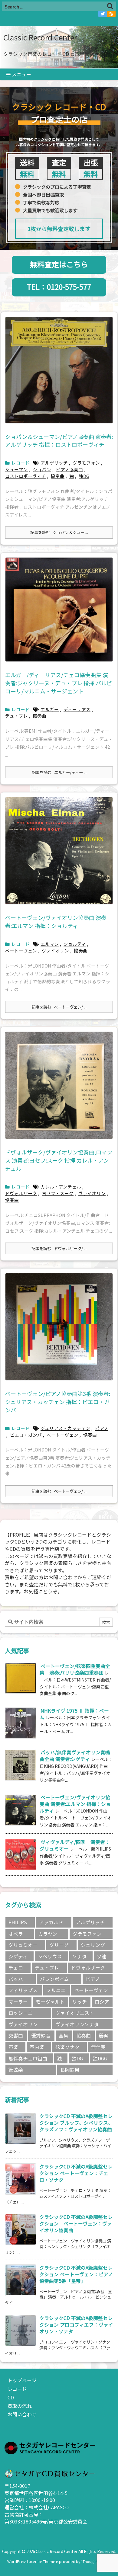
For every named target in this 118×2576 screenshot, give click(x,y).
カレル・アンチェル (61, 1187)
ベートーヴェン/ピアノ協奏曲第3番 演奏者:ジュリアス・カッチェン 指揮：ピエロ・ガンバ (58, 1402)
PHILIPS (18, 1922)
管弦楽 (16, 2070)
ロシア (102, 2002)
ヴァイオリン (55, 950)
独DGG (100, 2058)
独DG (84, 476)
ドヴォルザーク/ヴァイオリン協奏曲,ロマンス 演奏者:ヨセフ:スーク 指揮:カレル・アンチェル (59, 1160)
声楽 (13, 2047)
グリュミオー (23, 1945)
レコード (21, 463)
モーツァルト (50, 2002)
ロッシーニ (21, 2013)
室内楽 (37, 2047)
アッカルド (51, 1922)
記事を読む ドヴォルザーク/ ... (59, 1248)
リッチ (80, 2002)
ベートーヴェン (21, 950)
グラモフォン (86, 463)
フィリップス (23, 1990)
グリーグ (59, 1945)
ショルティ (75, 944)
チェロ (16, 1968)
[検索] (110, 6)
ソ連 (102, 1956)
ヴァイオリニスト (75, 2013)
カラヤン (48, 1934)
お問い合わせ (22, 2414)
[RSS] (111, 14)
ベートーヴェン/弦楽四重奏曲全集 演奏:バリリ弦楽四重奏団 (75, 1669)
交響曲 (16, 2035)
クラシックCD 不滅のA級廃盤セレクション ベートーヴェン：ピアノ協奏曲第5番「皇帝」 (76, 2274)
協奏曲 (58, 476)
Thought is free (95, 2562)
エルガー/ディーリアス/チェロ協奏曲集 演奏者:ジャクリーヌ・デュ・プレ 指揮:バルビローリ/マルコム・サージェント (59, 683)
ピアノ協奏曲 (69, 469)
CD (11, 2397)
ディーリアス (77, 709)
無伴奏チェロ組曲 (28, 2058)
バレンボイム (54, 1979)
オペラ (16, 1934)
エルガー (50, 709)
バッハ (16, 1979)
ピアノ (102, 1428)
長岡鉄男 (70, 2070)
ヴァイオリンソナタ (77, 2024)
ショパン (42, 469)
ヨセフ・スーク (58, 1193)
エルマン (50, 944)
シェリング (93, 1945)
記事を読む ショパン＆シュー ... (59, 532)
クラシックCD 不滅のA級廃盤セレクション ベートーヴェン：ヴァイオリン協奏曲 (76, 2224)
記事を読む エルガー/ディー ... (59, 772)
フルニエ (56, 1990)
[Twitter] (103, 14)
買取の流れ (20, 2406)
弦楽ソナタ (67, 2047)
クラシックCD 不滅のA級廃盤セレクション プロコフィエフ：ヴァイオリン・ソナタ (76, 2325)
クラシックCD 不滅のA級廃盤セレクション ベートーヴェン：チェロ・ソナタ (76, 2173)
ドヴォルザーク (21, 1193)
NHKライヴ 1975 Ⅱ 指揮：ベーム (74, 1714)
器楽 (104, 2035)
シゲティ (18, 1956)
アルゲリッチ (54, 463)
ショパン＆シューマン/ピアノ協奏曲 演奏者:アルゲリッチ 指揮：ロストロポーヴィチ (59, 441)
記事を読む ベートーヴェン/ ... (59, 1007)
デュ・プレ (16, 716)
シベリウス (50, 1956)
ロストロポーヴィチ (26, 476)
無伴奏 (98, 2047)
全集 (64, 2035)
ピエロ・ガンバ (26, 1435)
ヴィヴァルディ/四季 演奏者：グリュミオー (75, 1845)
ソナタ (80, 1956)
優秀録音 (41, 2035)
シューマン (16, 469)
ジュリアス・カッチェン (65, 1428)
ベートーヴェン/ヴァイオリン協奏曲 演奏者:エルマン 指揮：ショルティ (56, 922)
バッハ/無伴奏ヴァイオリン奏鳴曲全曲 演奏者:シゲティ (75, 1756)
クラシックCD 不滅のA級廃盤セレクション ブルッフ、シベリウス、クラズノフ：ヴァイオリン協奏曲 (76, 2123)
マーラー (18, 2002)
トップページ (22, 2380)
